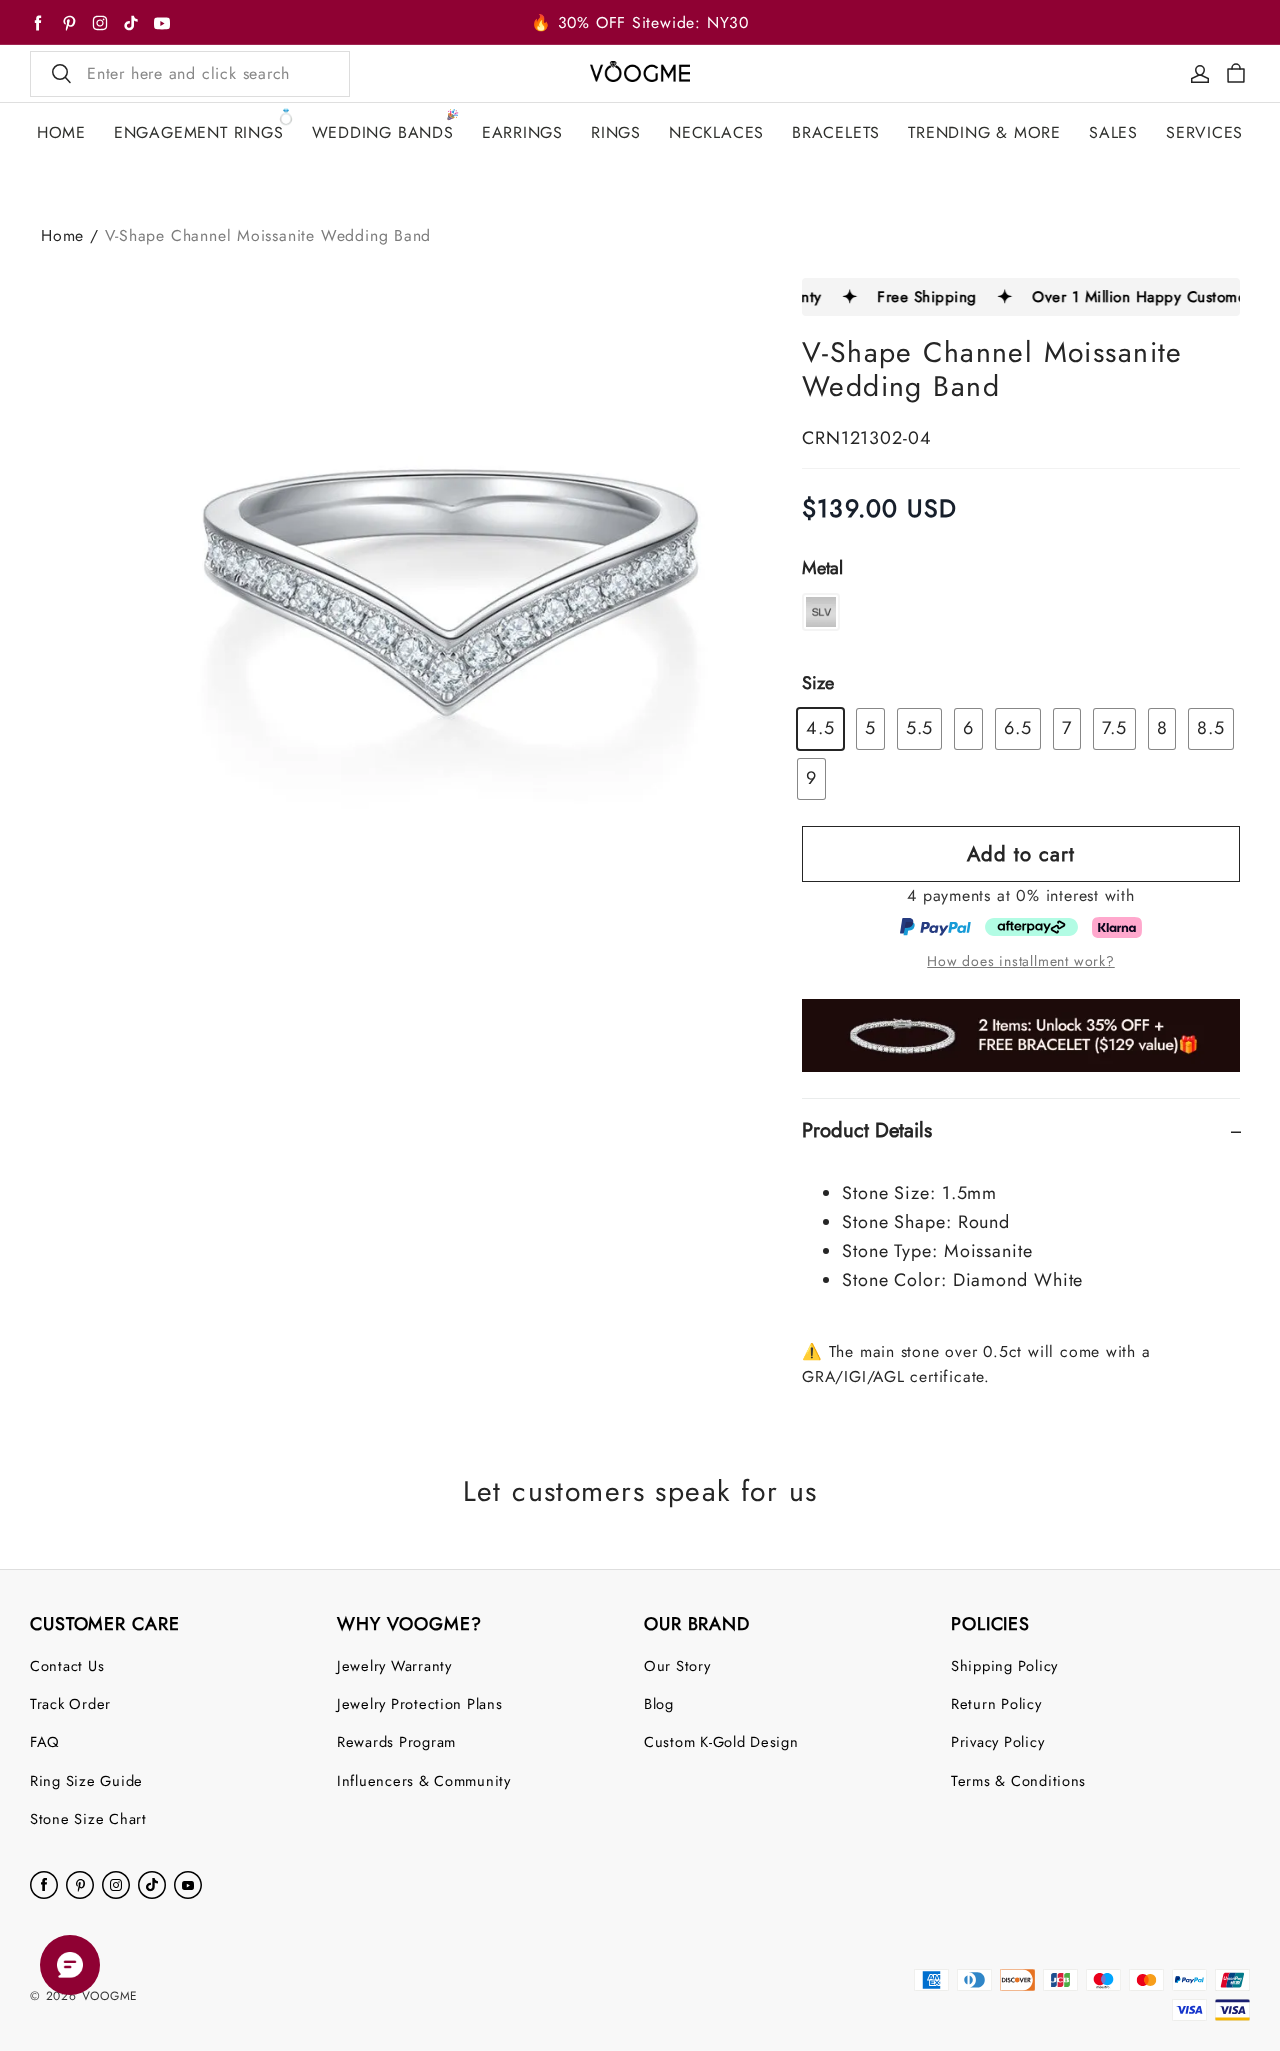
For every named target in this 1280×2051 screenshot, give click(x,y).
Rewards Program (396, 1741)
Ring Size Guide (86, 1780)
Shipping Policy (1004, 1665)
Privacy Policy (997, 1741)
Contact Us (67, 1665)
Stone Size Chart (88, 1818)
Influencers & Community (424, 1780)
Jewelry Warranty (394, 1665)
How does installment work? (1020, 961)
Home (62, 235)
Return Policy (996, 1703)
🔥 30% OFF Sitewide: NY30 (640, 22)
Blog (659, 1703)
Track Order (70, 1703)
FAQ (45, 1741)
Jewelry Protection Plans (420, 1703)
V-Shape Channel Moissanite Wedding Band (268, 235)
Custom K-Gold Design (721, 1741)
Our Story (677, 1665)
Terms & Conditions (1018, 1780)
